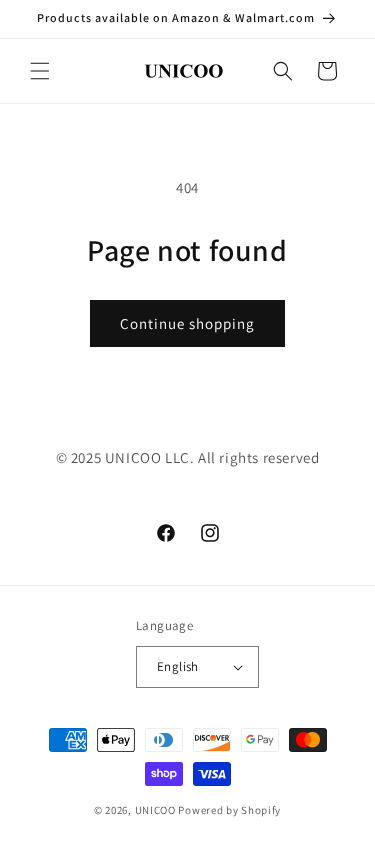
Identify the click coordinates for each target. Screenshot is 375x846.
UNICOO (155, 810)
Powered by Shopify (229, 810)
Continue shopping (187, 323)
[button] (40, 71)
